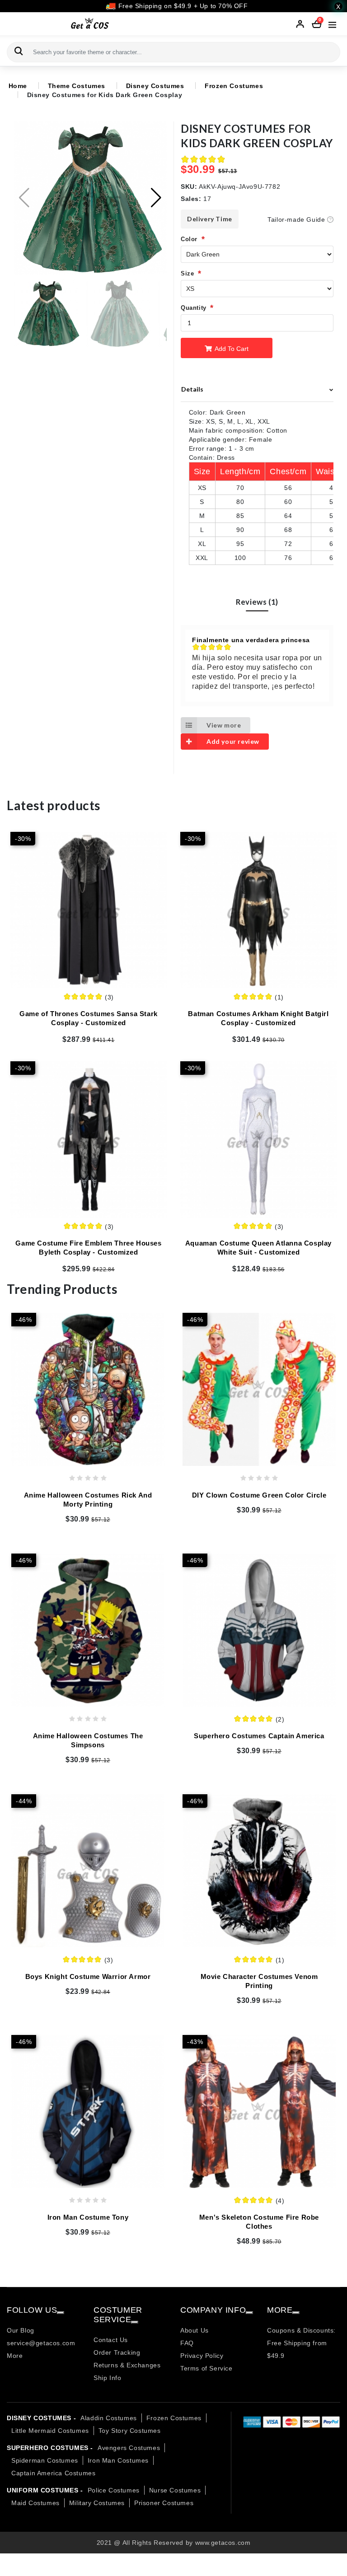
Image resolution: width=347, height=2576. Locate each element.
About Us (195, 2330)
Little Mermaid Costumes (50, 2431)
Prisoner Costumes (164, 2503)
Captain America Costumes (53, 2473)
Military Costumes (97, 2503)
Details (192, 389)
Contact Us (111, 2340)
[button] (156, 198)
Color (189, 239)
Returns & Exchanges (127, 2365)
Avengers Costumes (129, 2448)
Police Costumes (114, 2490)
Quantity (194, 308)
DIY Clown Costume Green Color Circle (259, 1495)
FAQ (187, 2343)
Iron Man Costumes (118, 2460)
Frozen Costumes (234, 86)
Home (18, 86)
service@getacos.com (41, 2343)
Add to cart (231, 349)
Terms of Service (206, 2368)
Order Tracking (117, 2352)
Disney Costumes (155, 86)
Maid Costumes (35, 2503)
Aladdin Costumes (109, 2418)
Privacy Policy (202, 2356)
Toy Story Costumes (130, 2431)
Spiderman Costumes (45, 2460)
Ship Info (107, 2378)
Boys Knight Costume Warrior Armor (88, 1976)
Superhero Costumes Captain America (259, 1736)
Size (187, 273)
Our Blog (21, 2330)
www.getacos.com (223, 2543)
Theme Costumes (77, 86)
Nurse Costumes (175, 2490)
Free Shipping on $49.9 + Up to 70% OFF (182, 6)
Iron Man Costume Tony (88, 2217)
